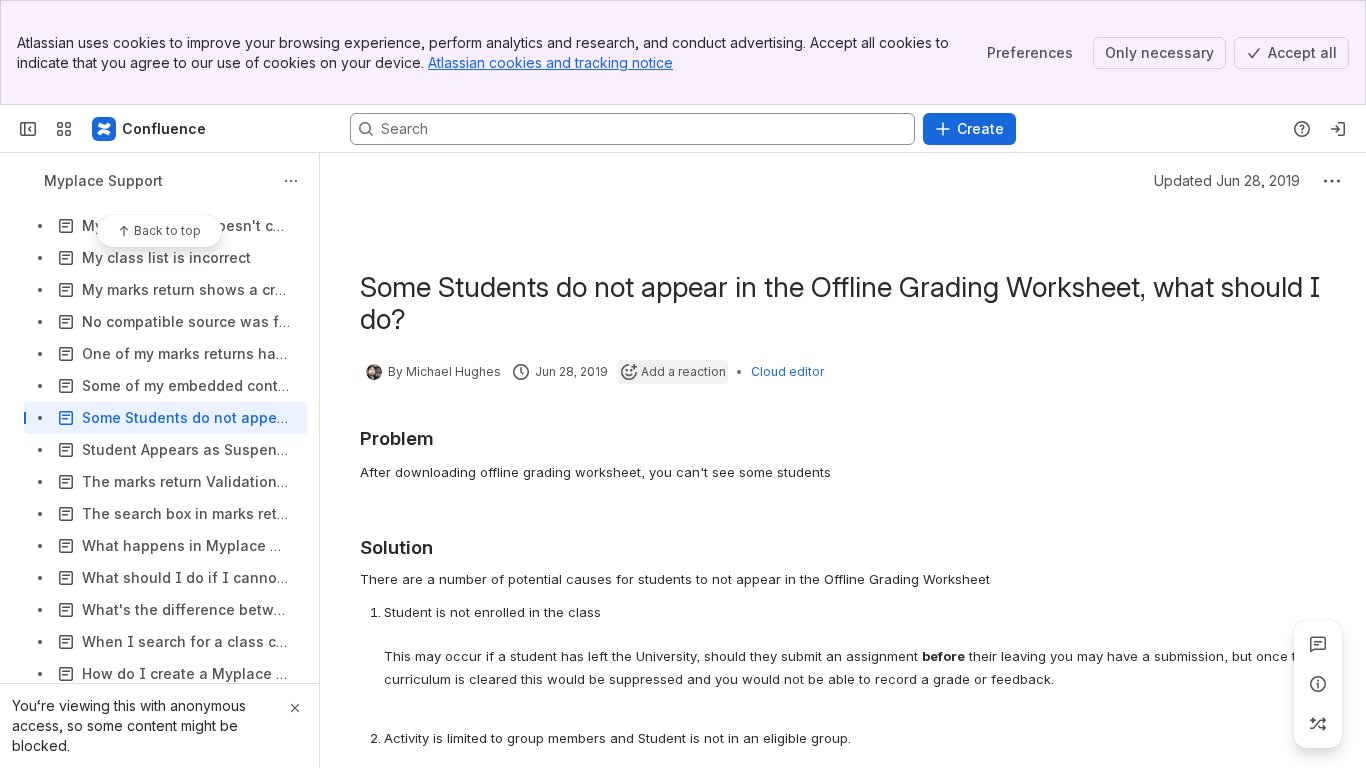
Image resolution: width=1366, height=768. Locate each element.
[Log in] (1338, 129)
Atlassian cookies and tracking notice (550, 62)
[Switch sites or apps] (64, 129)
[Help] (1302, 129)
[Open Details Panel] (1318, 684)
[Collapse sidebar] (28, 129)
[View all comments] (1318, 644)
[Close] (295, 708)
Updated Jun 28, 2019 (1227, 180)
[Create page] (1318, 724)
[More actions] (291, 181)
